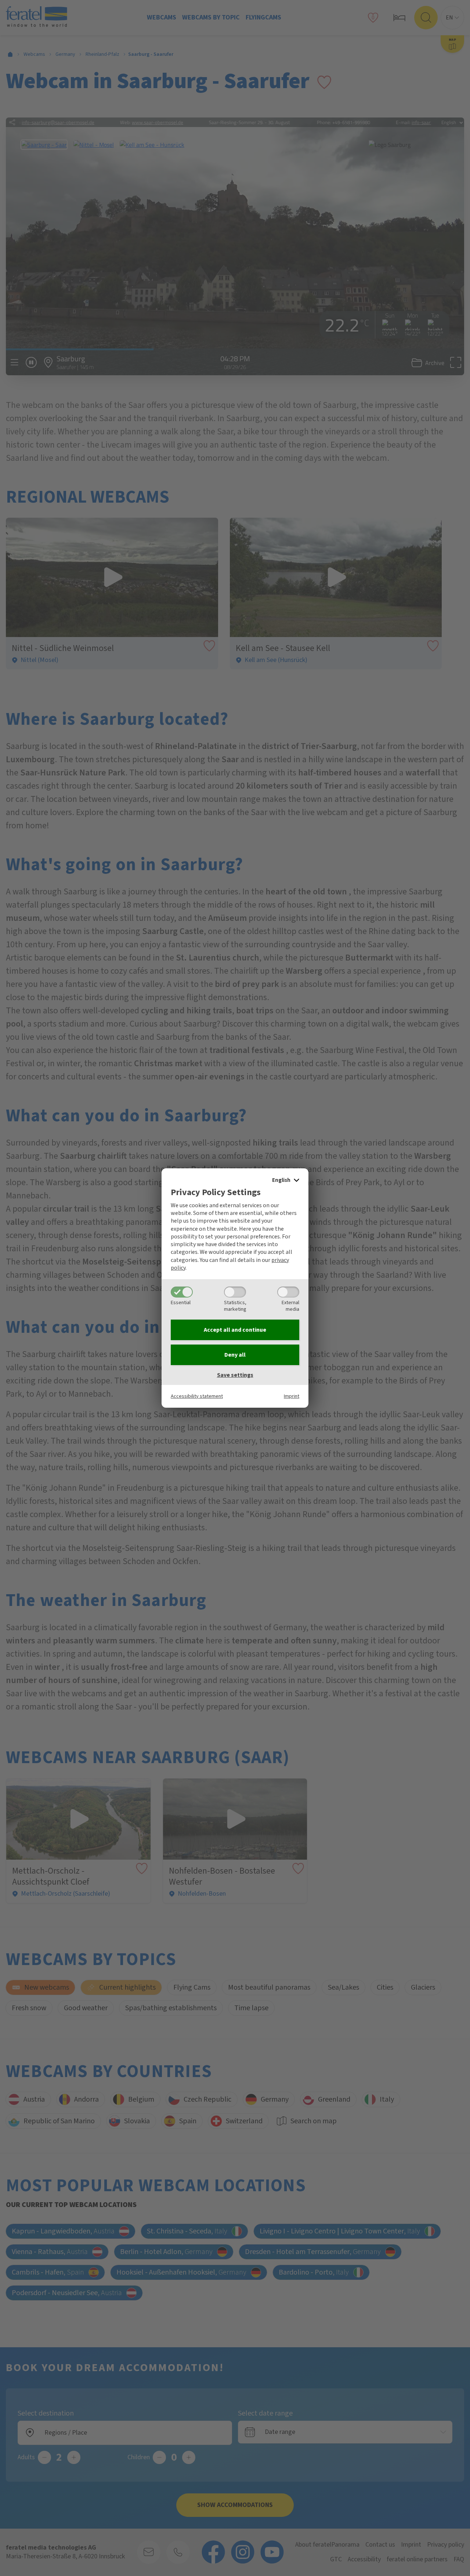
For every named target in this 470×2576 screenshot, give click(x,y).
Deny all (235, 1355)
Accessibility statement (197, 1396)
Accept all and (235, 1330)
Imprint (292, 1396)
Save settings (235, 1375)
